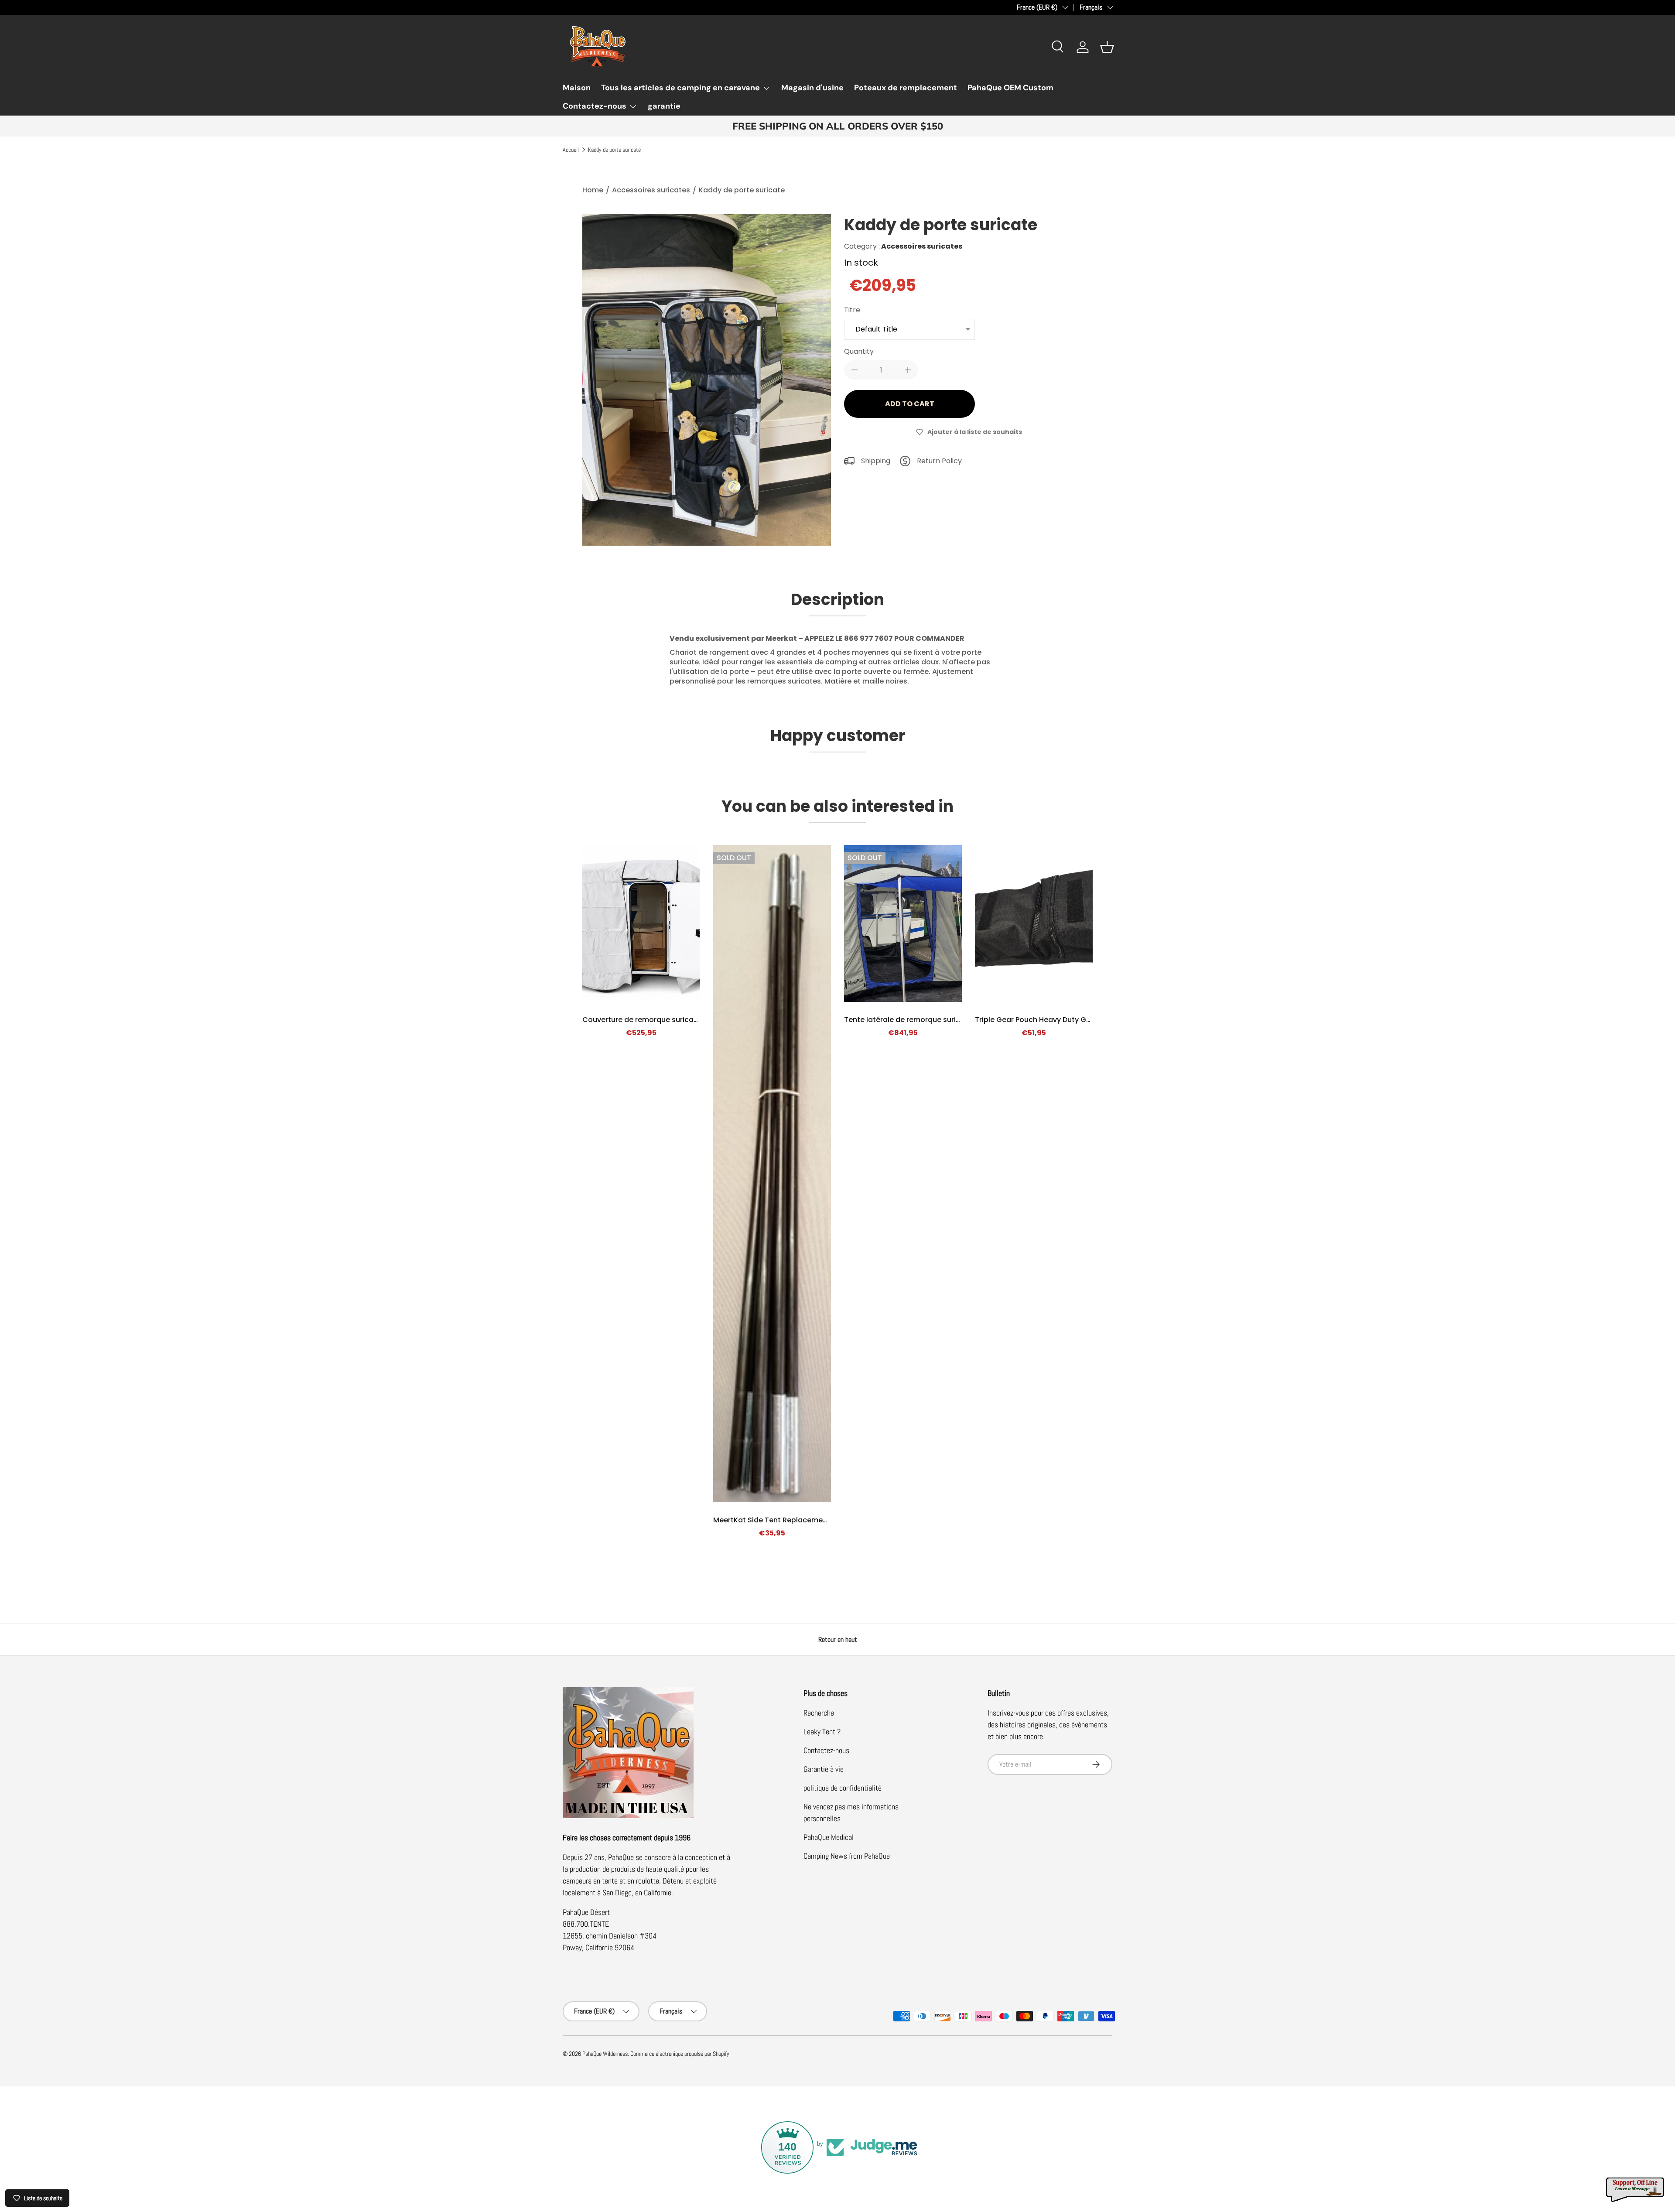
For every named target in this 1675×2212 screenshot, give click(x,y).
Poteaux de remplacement (906, 88)
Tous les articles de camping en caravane (680, 88)
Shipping (876, 461)
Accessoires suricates (651, 190)
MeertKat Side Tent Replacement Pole (780, 1520)
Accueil (571, 150)
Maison (577, 88)
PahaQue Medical (829, 1837)
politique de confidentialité (843, 1788)
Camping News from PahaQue (847, 1856)
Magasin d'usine (812, 88)
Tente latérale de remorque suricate (908, 1020)
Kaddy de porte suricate (614, 150)
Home (593, 190)
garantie (664, 106)
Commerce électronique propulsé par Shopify (680, 2054)
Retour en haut (838, 1639)
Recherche (819, 1713)
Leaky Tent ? (822, 1732)
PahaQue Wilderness (605, 2054)
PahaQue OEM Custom (1010, 88)
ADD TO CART (910, 404)
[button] (1107, 47)
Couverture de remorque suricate (642, 1020)
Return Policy (939, 461)
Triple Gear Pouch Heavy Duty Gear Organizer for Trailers (1074, 1020)
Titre (852, 310)
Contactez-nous (595, 106)
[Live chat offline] (1636, 2190)
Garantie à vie (824, 1769)
